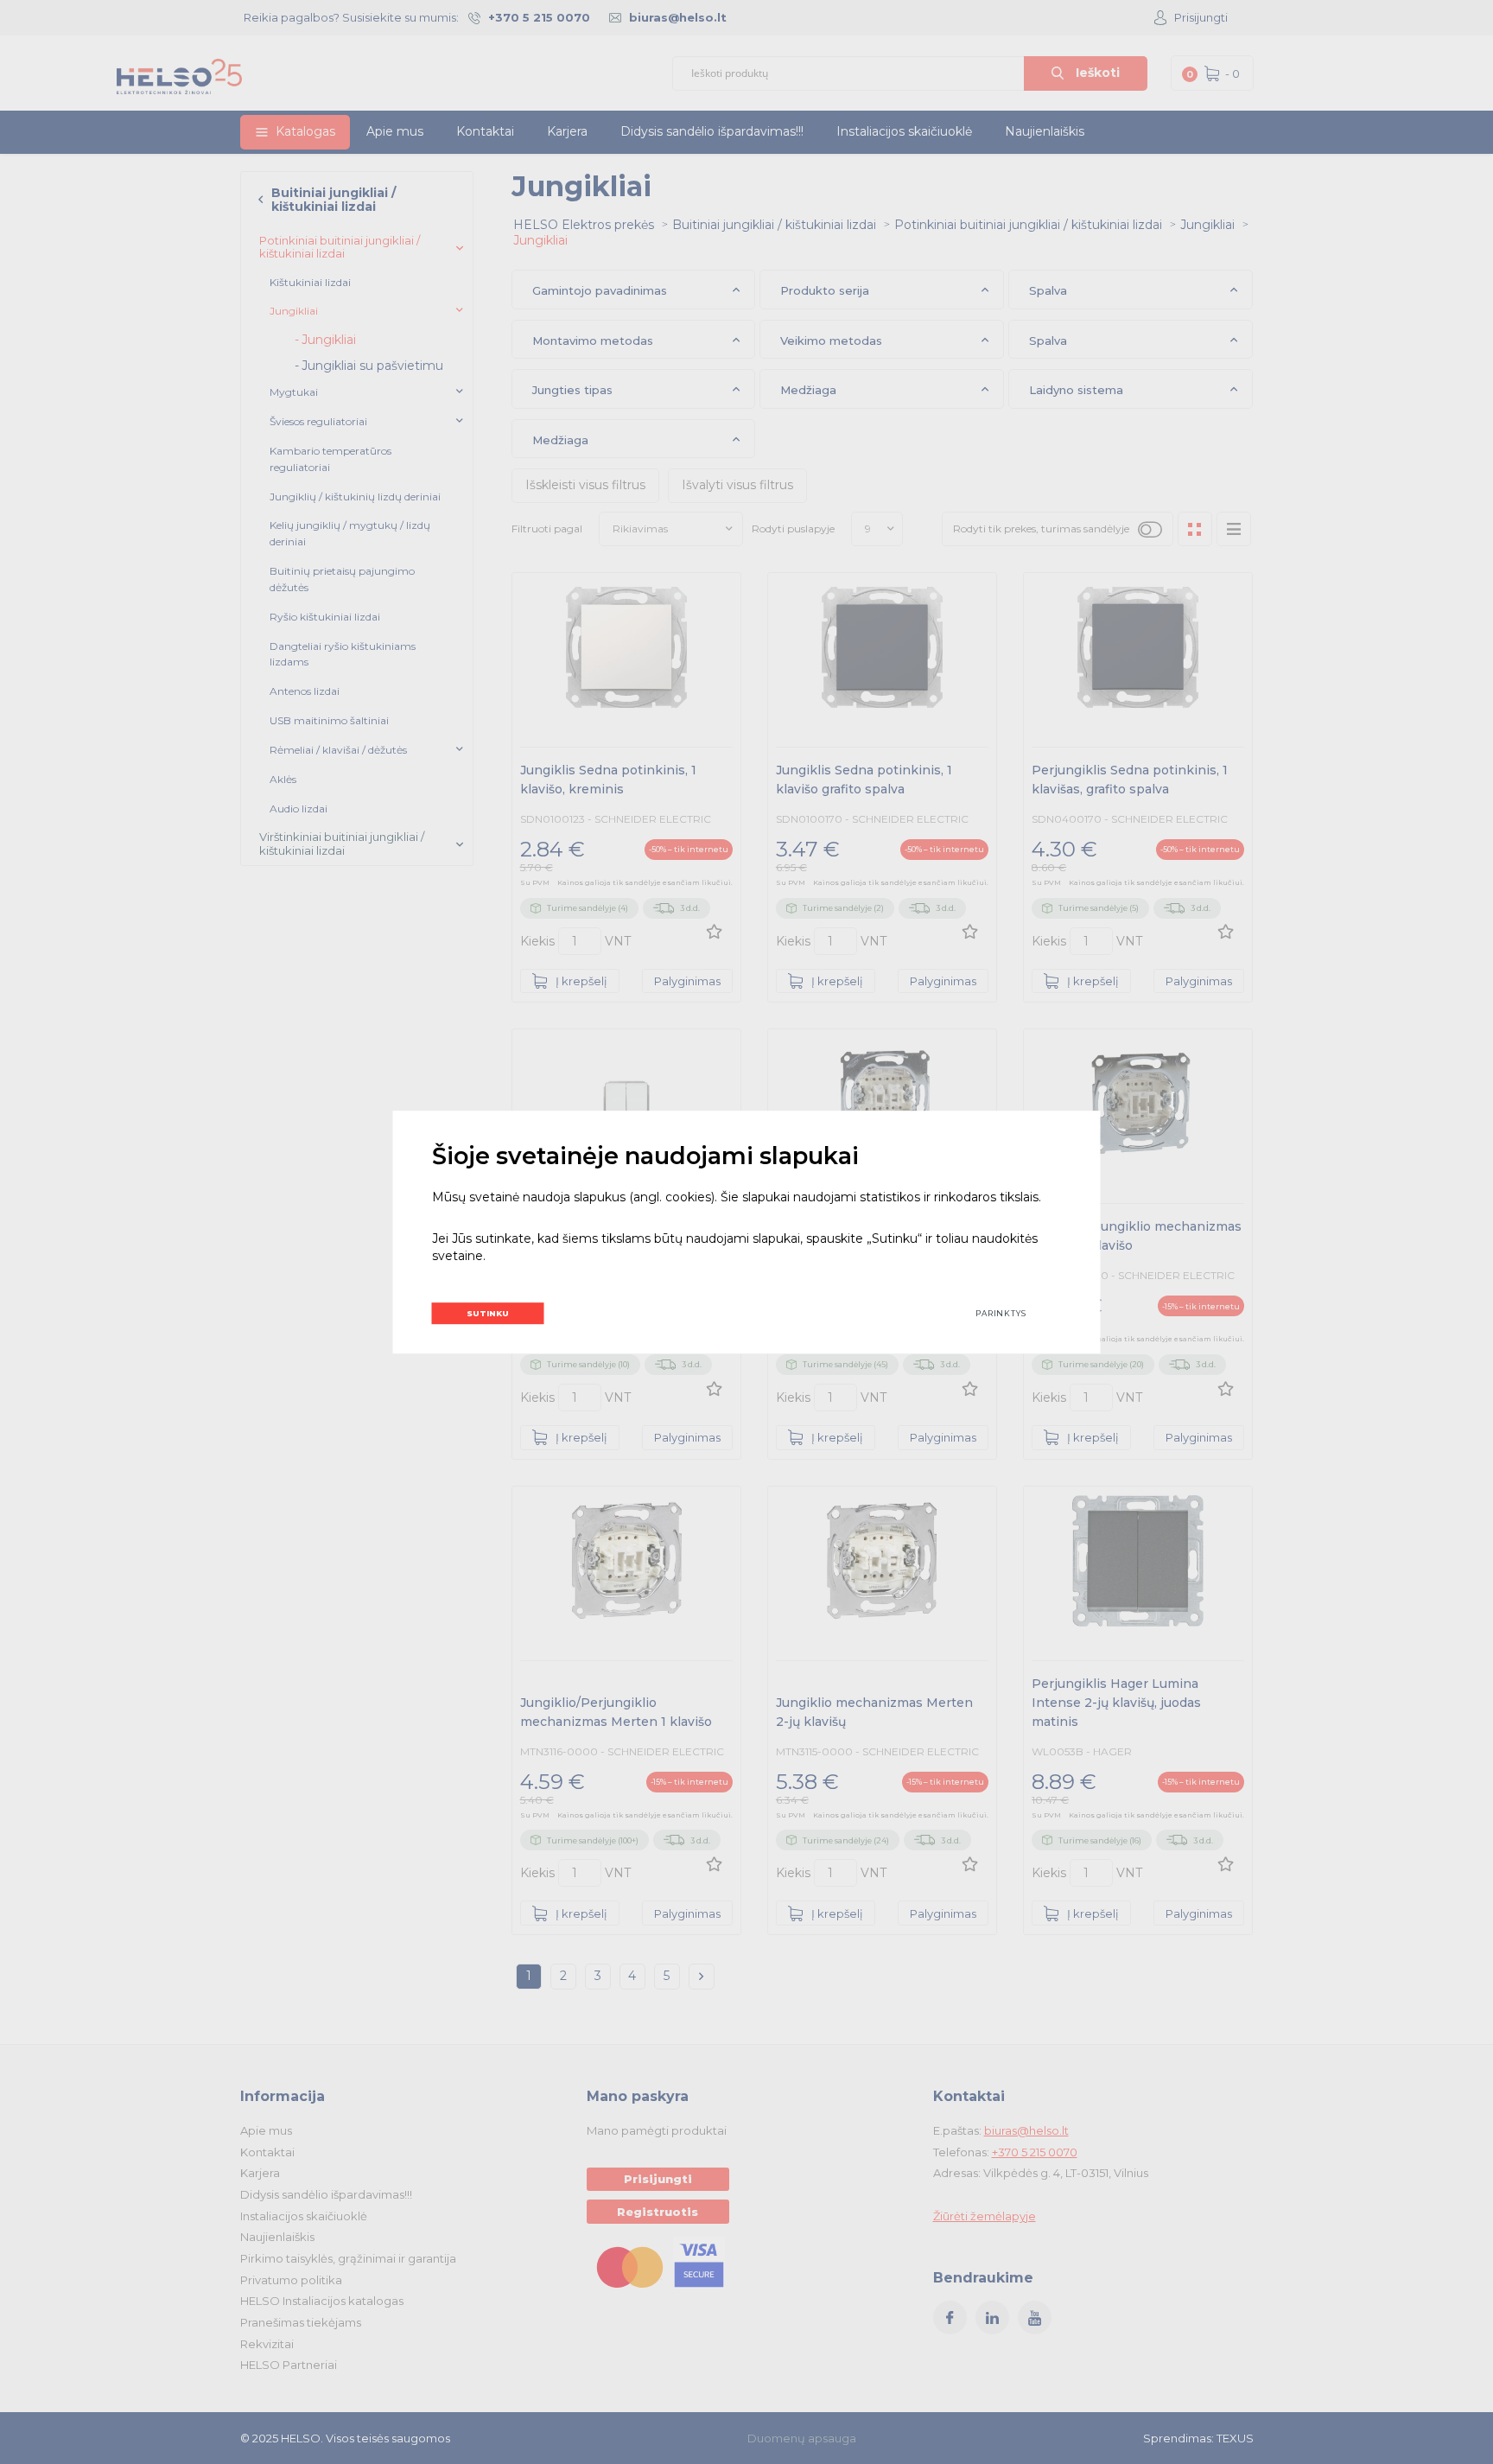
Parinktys (1001, 1313)
